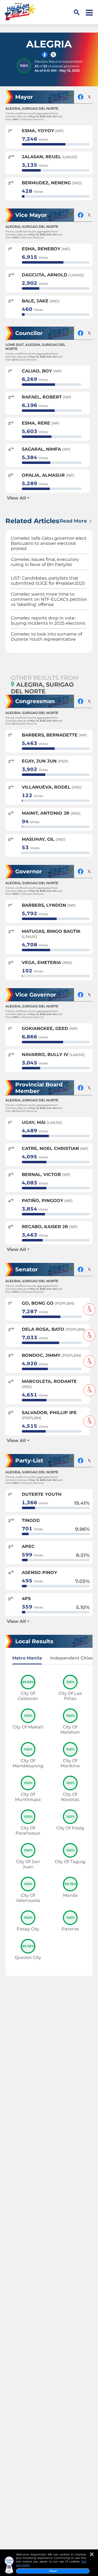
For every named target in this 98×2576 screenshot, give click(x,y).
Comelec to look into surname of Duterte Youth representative (46, 637)
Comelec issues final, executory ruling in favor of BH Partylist (45, 562)
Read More (74, 521)
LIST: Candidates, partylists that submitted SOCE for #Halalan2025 (48, 581)
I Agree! (53, 2571)
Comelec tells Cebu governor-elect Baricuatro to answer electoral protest (49, 543)
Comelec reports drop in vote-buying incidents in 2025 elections (48, 621)
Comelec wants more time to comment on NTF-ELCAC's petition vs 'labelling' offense (49, 599)
